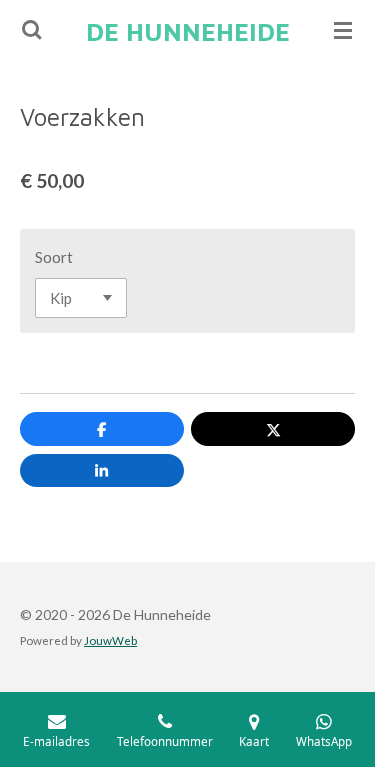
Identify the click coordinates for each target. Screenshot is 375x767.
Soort (54, 257)
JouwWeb (110, 640)
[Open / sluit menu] (343, 30)
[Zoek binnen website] (32, 30)
